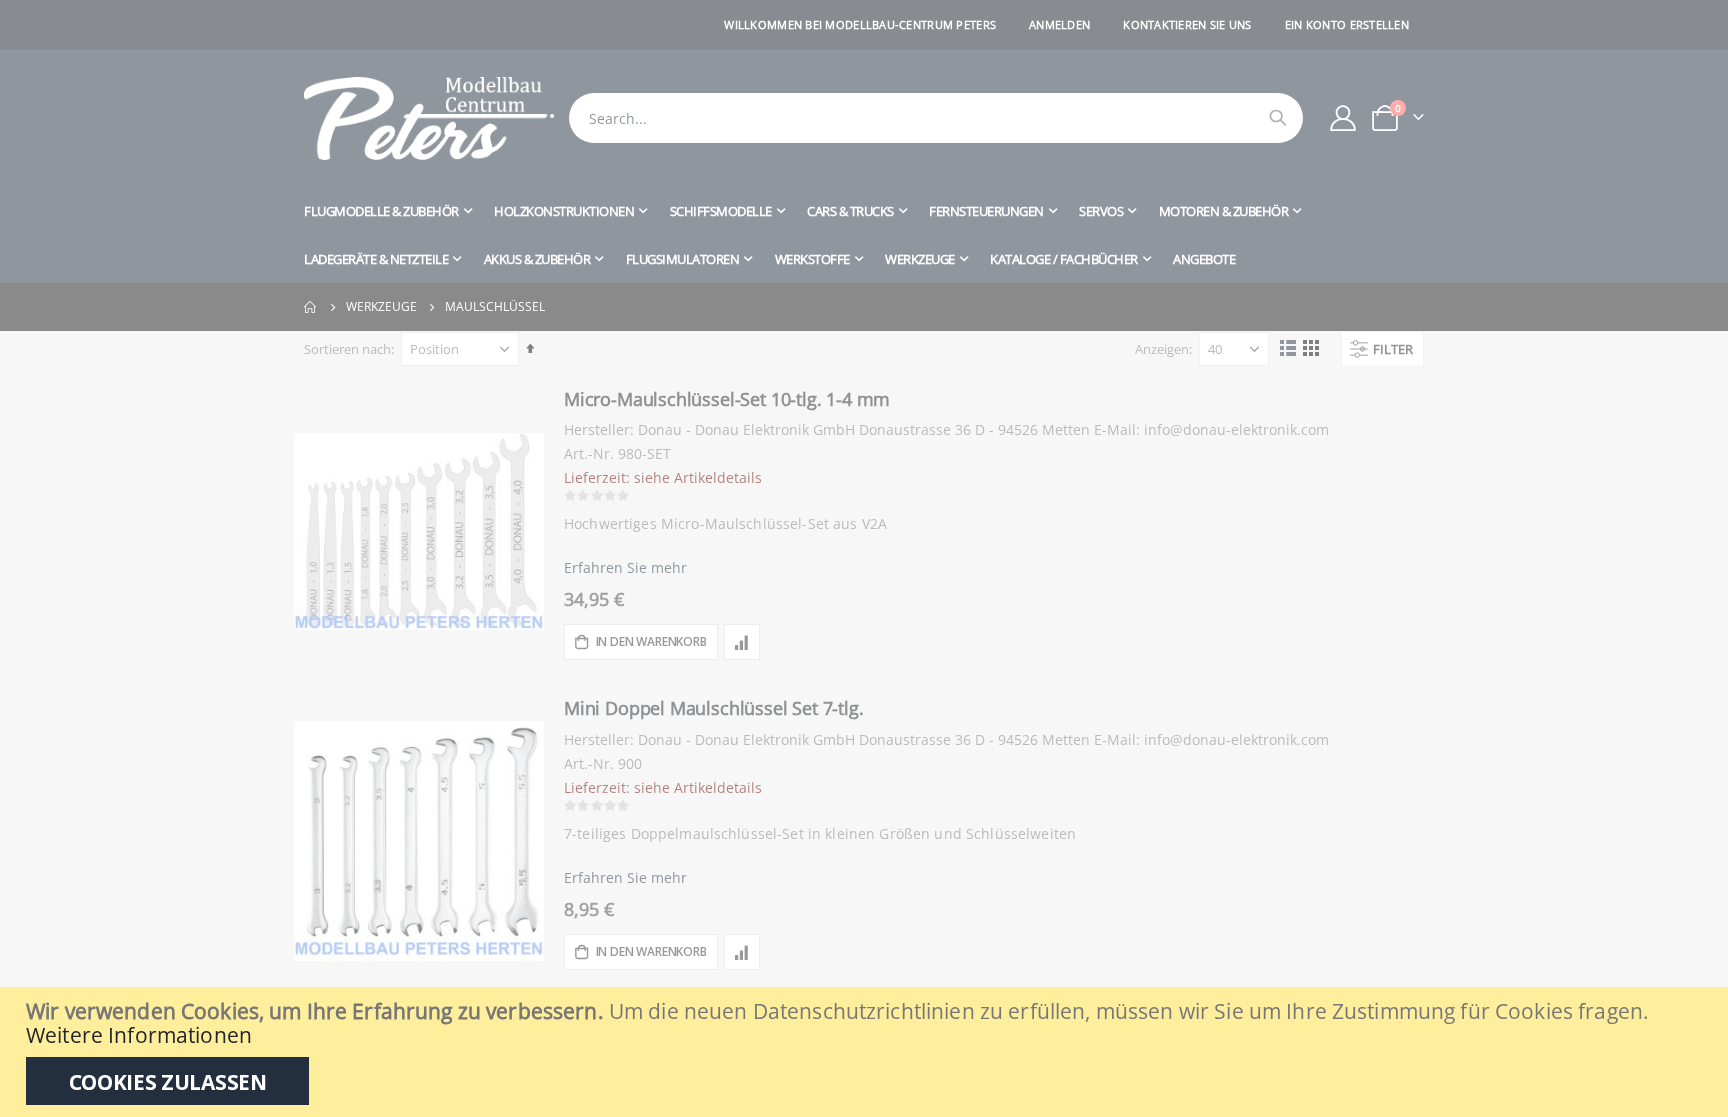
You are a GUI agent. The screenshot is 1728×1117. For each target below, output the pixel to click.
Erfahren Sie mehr (625, 567)
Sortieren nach (347, 349)
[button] (742, 642)
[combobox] (936, 118)
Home (311, 307)
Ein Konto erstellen (1347, 24)
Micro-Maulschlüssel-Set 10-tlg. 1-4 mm (727, 399)
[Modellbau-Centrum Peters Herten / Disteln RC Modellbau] (429, 118)
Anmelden (1059, 24)
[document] (866, 1052)
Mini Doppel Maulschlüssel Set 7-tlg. (714, 708)
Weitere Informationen (139, 1035)
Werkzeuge (381, 307)
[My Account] (1343, 118)
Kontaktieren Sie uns (1187, 24)
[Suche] (1278, 118)
